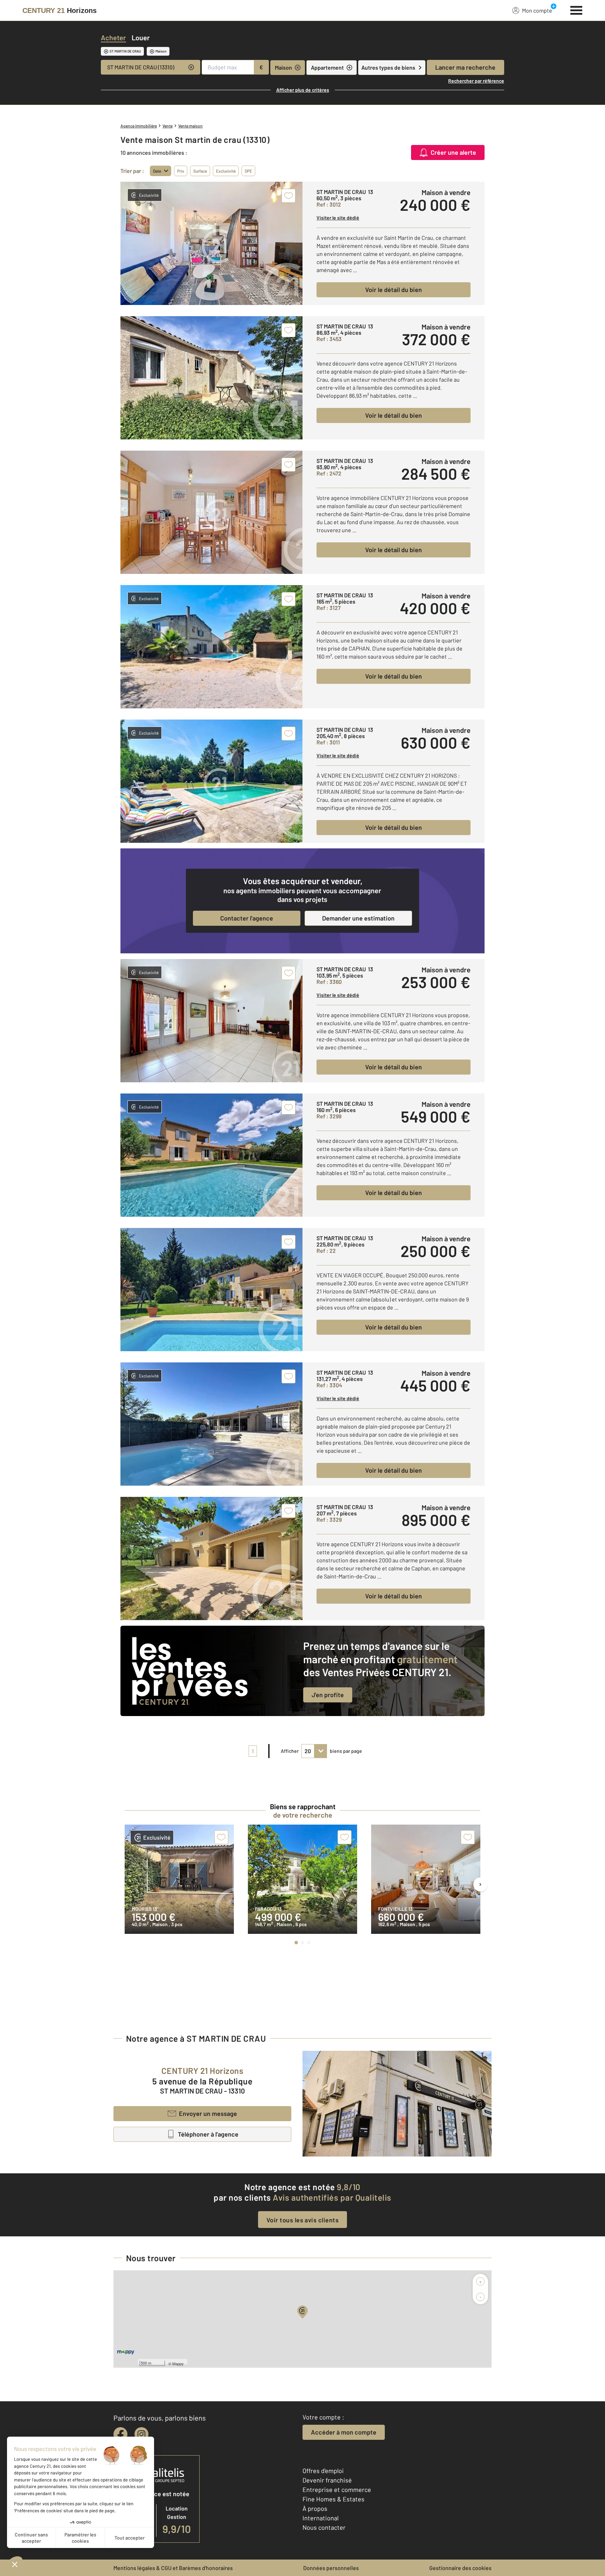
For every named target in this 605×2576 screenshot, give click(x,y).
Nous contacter (324, 2527)
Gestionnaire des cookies (460, 2568)
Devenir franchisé (327, 2480)
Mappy (178, 2363)
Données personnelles (331, 2568)
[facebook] (120, 2434)
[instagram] (141, 2434)
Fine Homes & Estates (333, 2499)
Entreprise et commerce (337, 2490)
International (321, 2518)
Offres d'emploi (323, 2471)
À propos (315, 2508)
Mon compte (537, 10)
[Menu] (576, 9)
